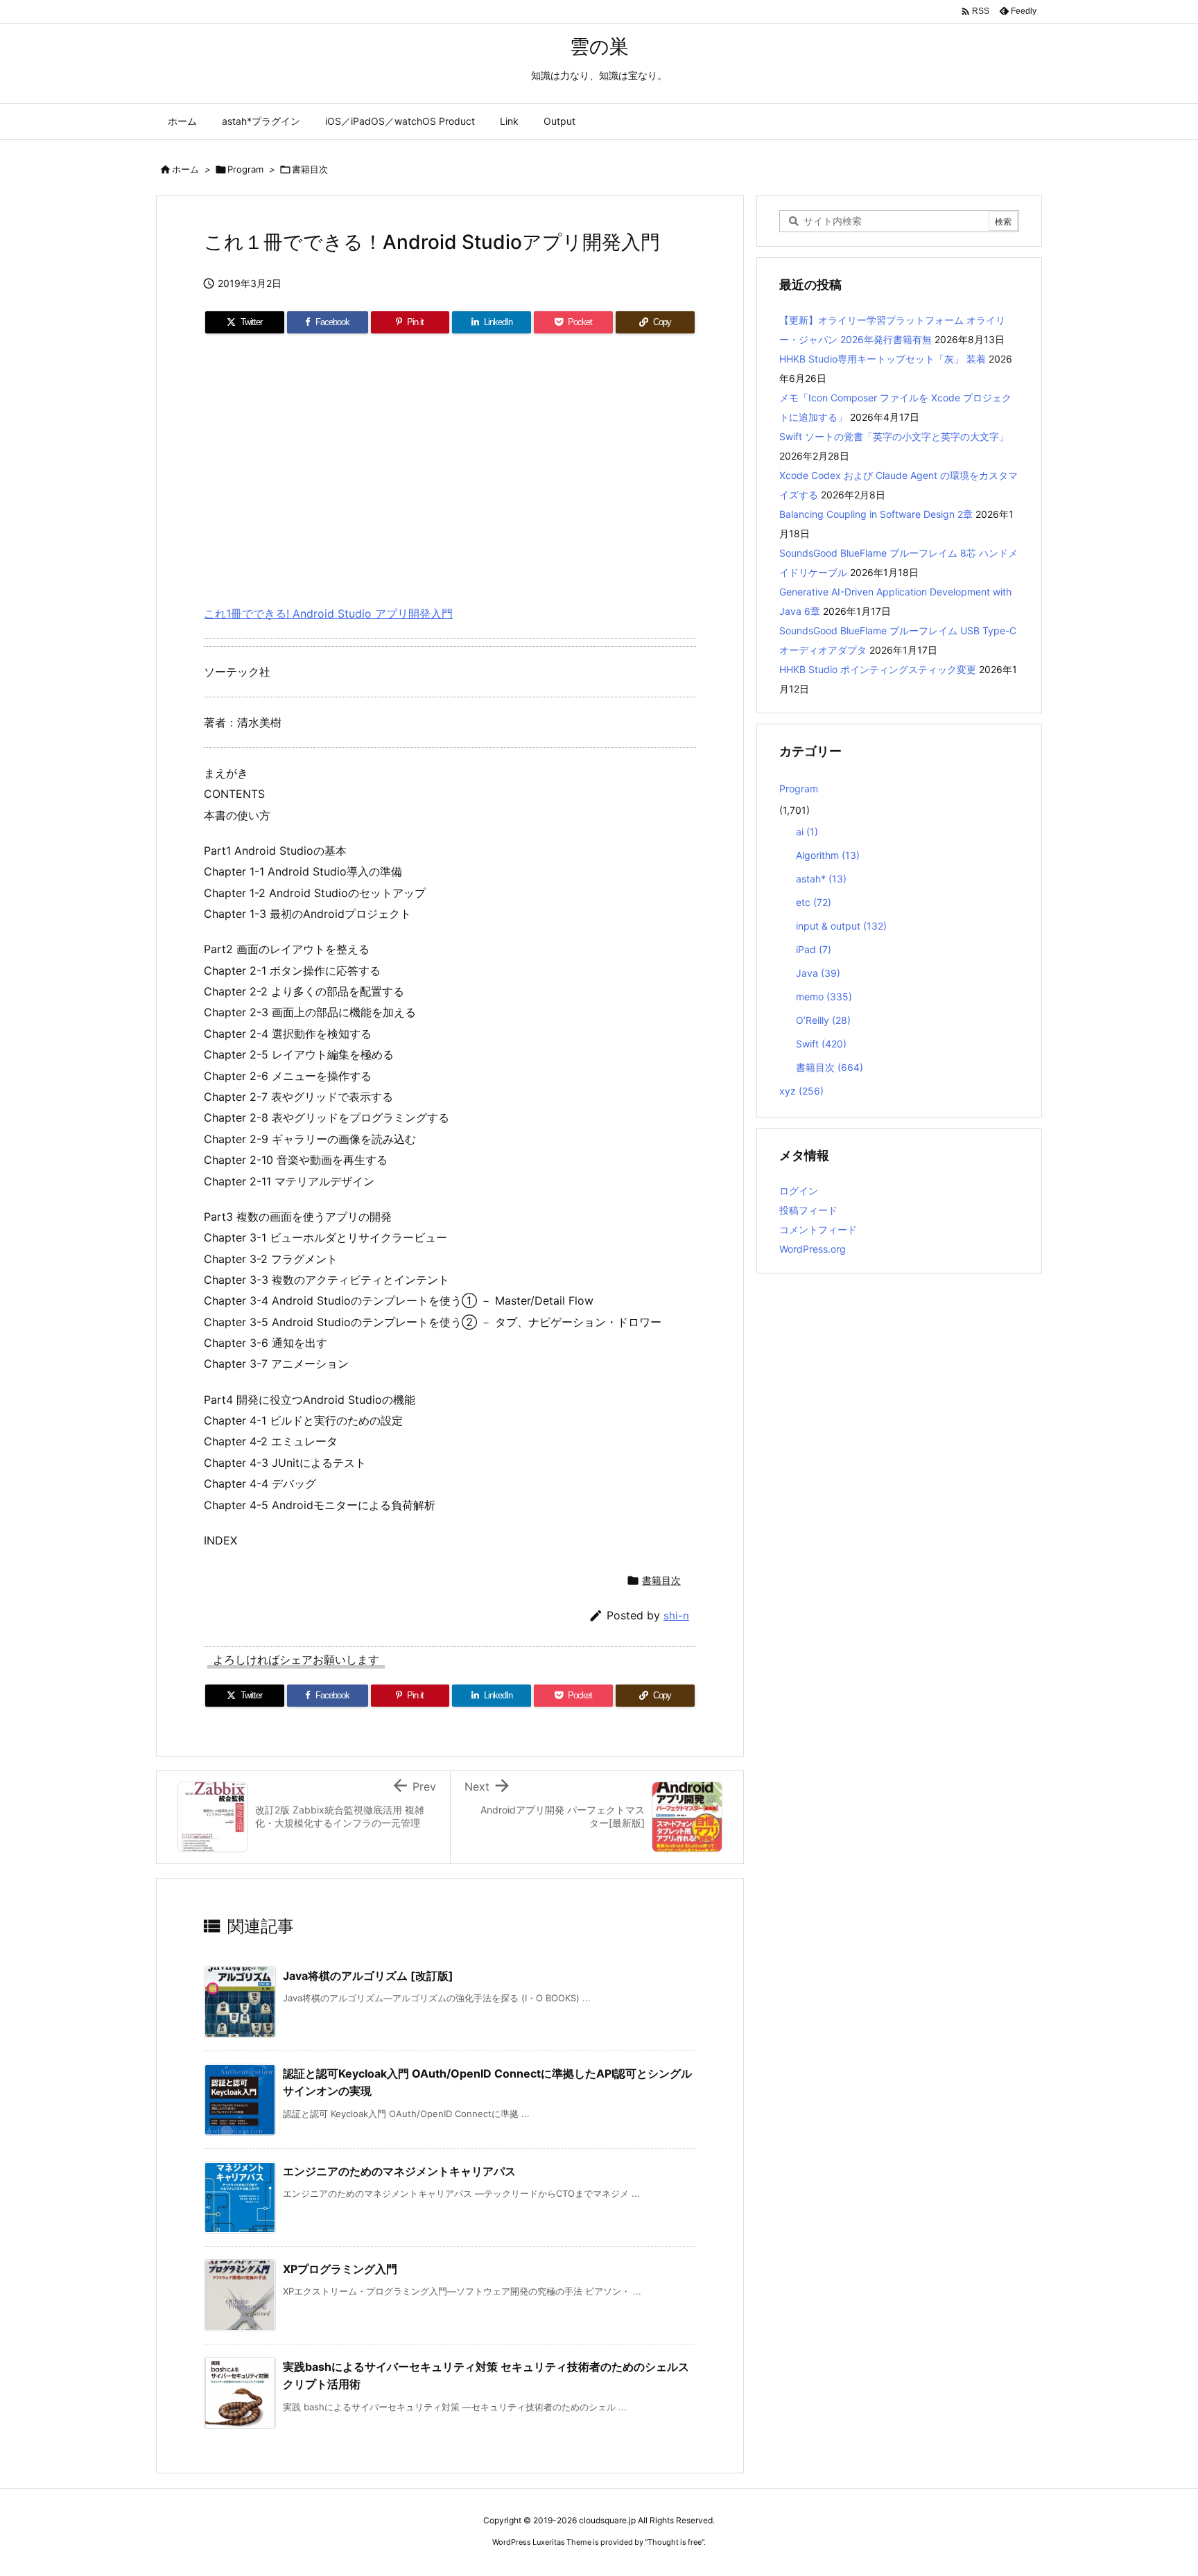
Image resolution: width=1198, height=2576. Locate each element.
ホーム (185, 169)
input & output (841, 926)
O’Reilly (823, 1020)
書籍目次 (310, 169)
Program (245, 169)
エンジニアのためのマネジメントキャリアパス (399, 2171)
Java (818, 973)
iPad (814, 949)
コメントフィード (818, 1229)
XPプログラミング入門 (340, 2269)
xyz (801, 1091)
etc (814, 902)
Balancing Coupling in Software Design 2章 (876, 514)
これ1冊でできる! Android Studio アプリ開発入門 (328, 613)
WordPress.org (813, 1249)
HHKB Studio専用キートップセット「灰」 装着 (883, 359)
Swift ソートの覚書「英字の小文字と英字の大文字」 (894, 436)
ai (807, 832)
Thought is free (675, 2542)
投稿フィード (808, 1210)
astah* (821, 879)
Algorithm (828, 855)
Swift (821, 1044)
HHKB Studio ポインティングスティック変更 (878, 669)
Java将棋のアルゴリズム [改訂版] (368, 1976)
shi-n (676, 1616)
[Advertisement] (450, 464)
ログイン (799, 1191)
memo (824, 997)
